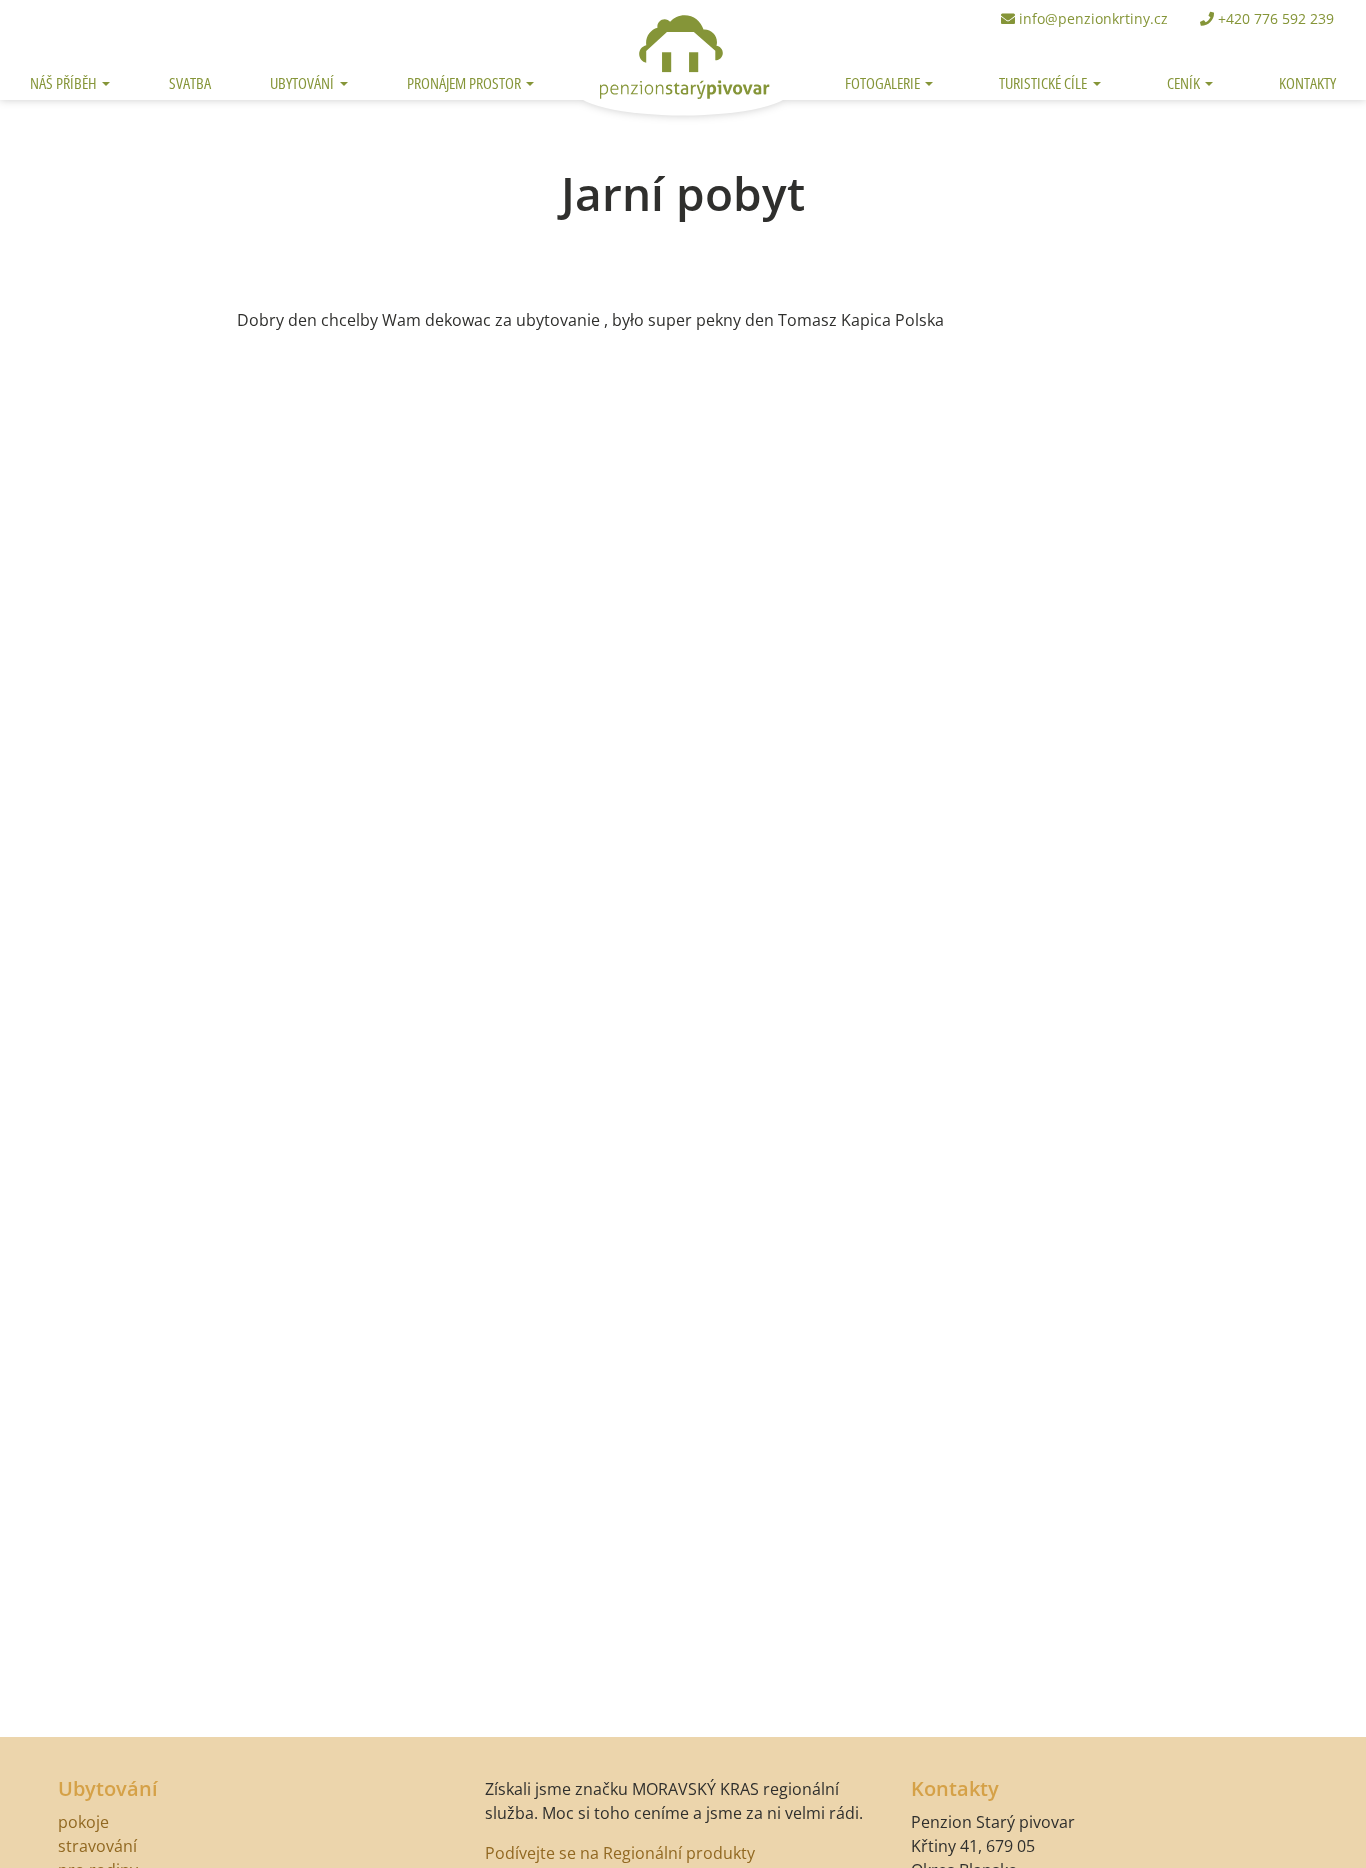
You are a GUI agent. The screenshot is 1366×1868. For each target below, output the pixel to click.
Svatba (190, 83)
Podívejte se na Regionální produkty (620, 1853)
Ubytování (303, 83)
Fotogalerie (884, 83)
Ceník (1185, 83)
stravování (97, 1846)
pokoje (83, 1822)
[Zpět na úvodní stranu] (683, 52)
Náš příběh (65, 83)
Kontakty (1307, 83)
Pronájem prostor (465, 83)
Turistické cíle (1044, 83)
